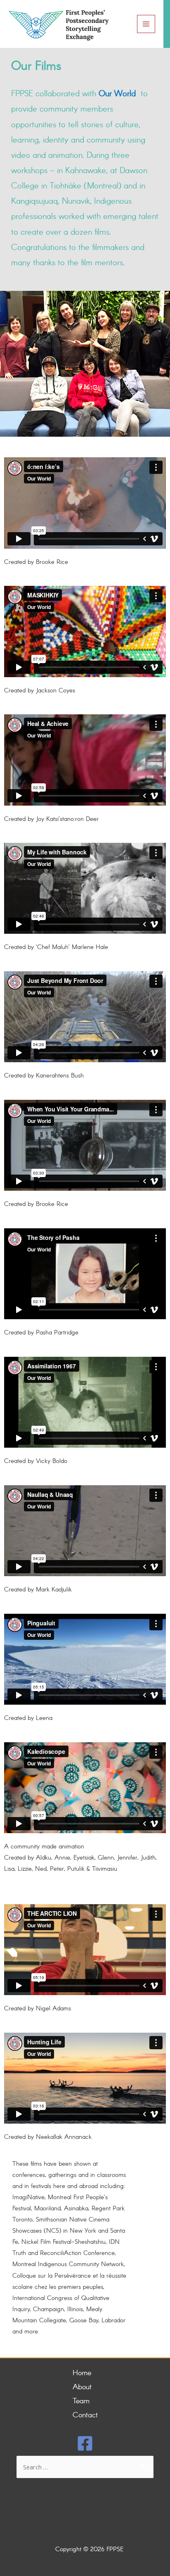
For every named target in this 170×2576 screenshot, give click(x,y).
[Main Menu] (146, 24)
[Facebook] (85, 2443)
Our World (117, 94)
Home (82, 2373)
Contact (85, 2415)
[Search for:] (85, 2468)
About (82, 2387)
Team (81, 2401)
